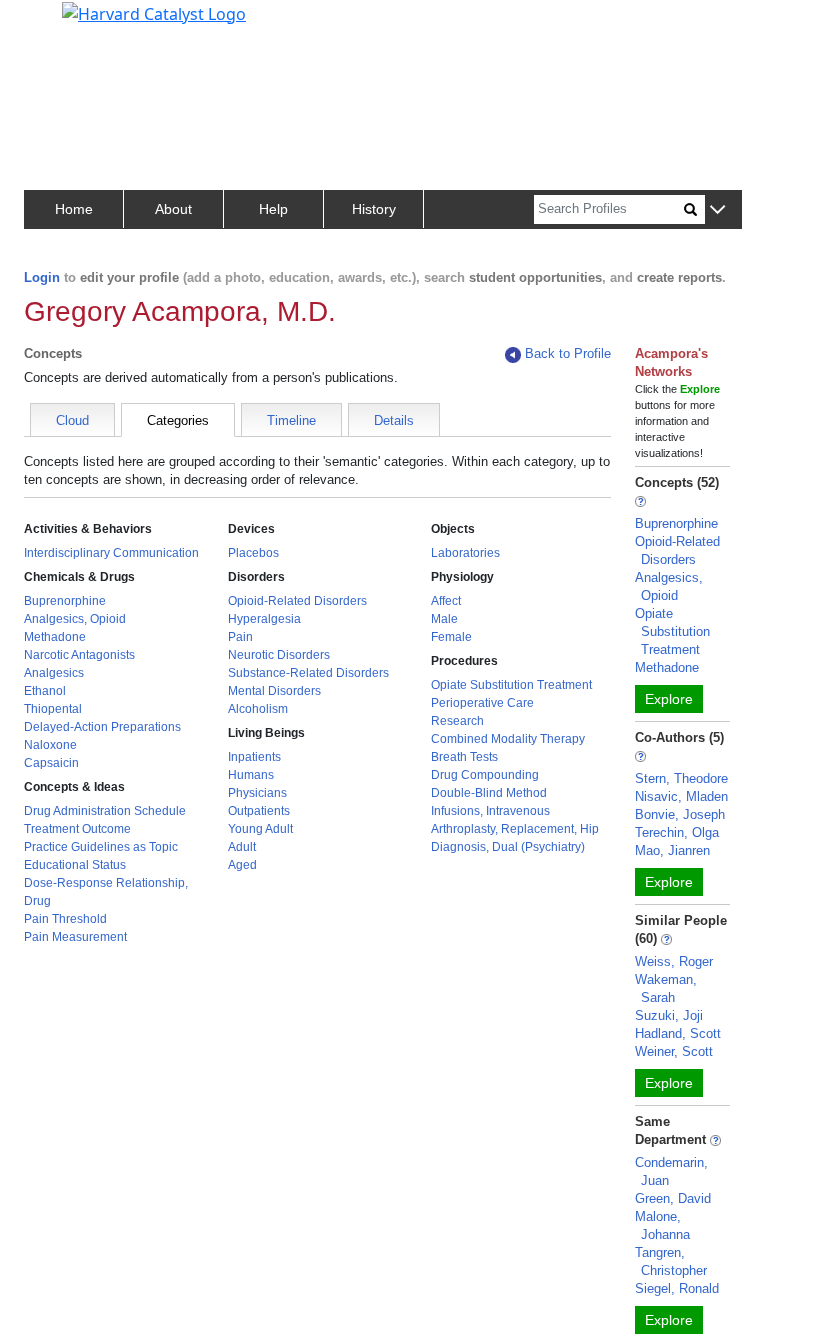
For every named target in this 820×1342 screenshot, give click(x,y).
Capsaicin (51, 763)
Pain (240, 637)
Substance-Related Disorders (308, 673)
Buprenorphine (65, 601)
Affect (446, 601)
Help (273, 209)
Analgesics (54, 673)
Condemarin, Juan (671, 1171)
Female (451, 637)
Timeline (291, 420)
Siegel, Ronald (677, 1288)
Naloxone (50, 745)
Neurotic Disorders (279, 655)
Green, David (673, 1198)
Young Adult (260, 829)
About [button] (173, 209)
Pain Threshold (65, 919)
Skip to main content (83, 24)
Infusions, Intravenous (490, 811)
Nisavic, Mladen (681, 796)
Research (457, 721)
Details (394, 420)
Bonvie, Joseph (680, 814)
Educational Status (75, 865)
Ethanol (45, 691)
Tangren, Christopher (671, 1261)
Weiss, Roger (674, 961)
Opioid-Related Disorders (297, 601)
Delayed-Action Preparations (102, 727)
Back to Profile (568, 353)
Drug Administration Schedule (105, 811)
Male (444, 619)
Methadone (55, 637)
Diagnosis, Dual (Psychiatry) (508, 847)
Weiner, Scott (674, 1051)
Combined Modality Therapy (508, 739)
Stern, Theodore (681, 778)
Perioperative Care (482, 703)
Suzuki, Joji (669, 1015)
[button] (717, 210)
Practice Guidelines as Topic (101, 847)
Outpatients (259, 811)
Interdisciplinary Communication (111, 553)
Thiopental (53, 709)
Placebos (253, 553)
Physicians (257, 793)
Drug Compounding (485, 775)
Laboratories (465, 553)
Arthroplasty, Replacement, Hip (515, 829)
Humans (251, 775)
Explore (669, 699)
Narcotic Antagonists (79, 655)
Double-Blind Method (489, 793)
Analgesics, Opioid (75, 619)
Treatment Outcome (77, 829)
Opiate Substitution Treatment (511, 685)
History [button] (374, 209)
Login (42, 277)
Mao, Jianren (672, 850)
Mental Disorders (274, 691)
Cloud (72, 420)
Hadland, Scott (678, 1033)
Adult (242, 847)
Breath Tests (464, 757)
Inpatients (254, 757)
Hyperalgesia (264, 619)
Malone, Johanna (662, 1225)
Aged (242, 865)
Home (74, 209)
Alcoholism (258, 709)
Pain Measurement (75, 937)
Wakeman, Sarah (666, 988)
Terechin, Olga (677, 832)
